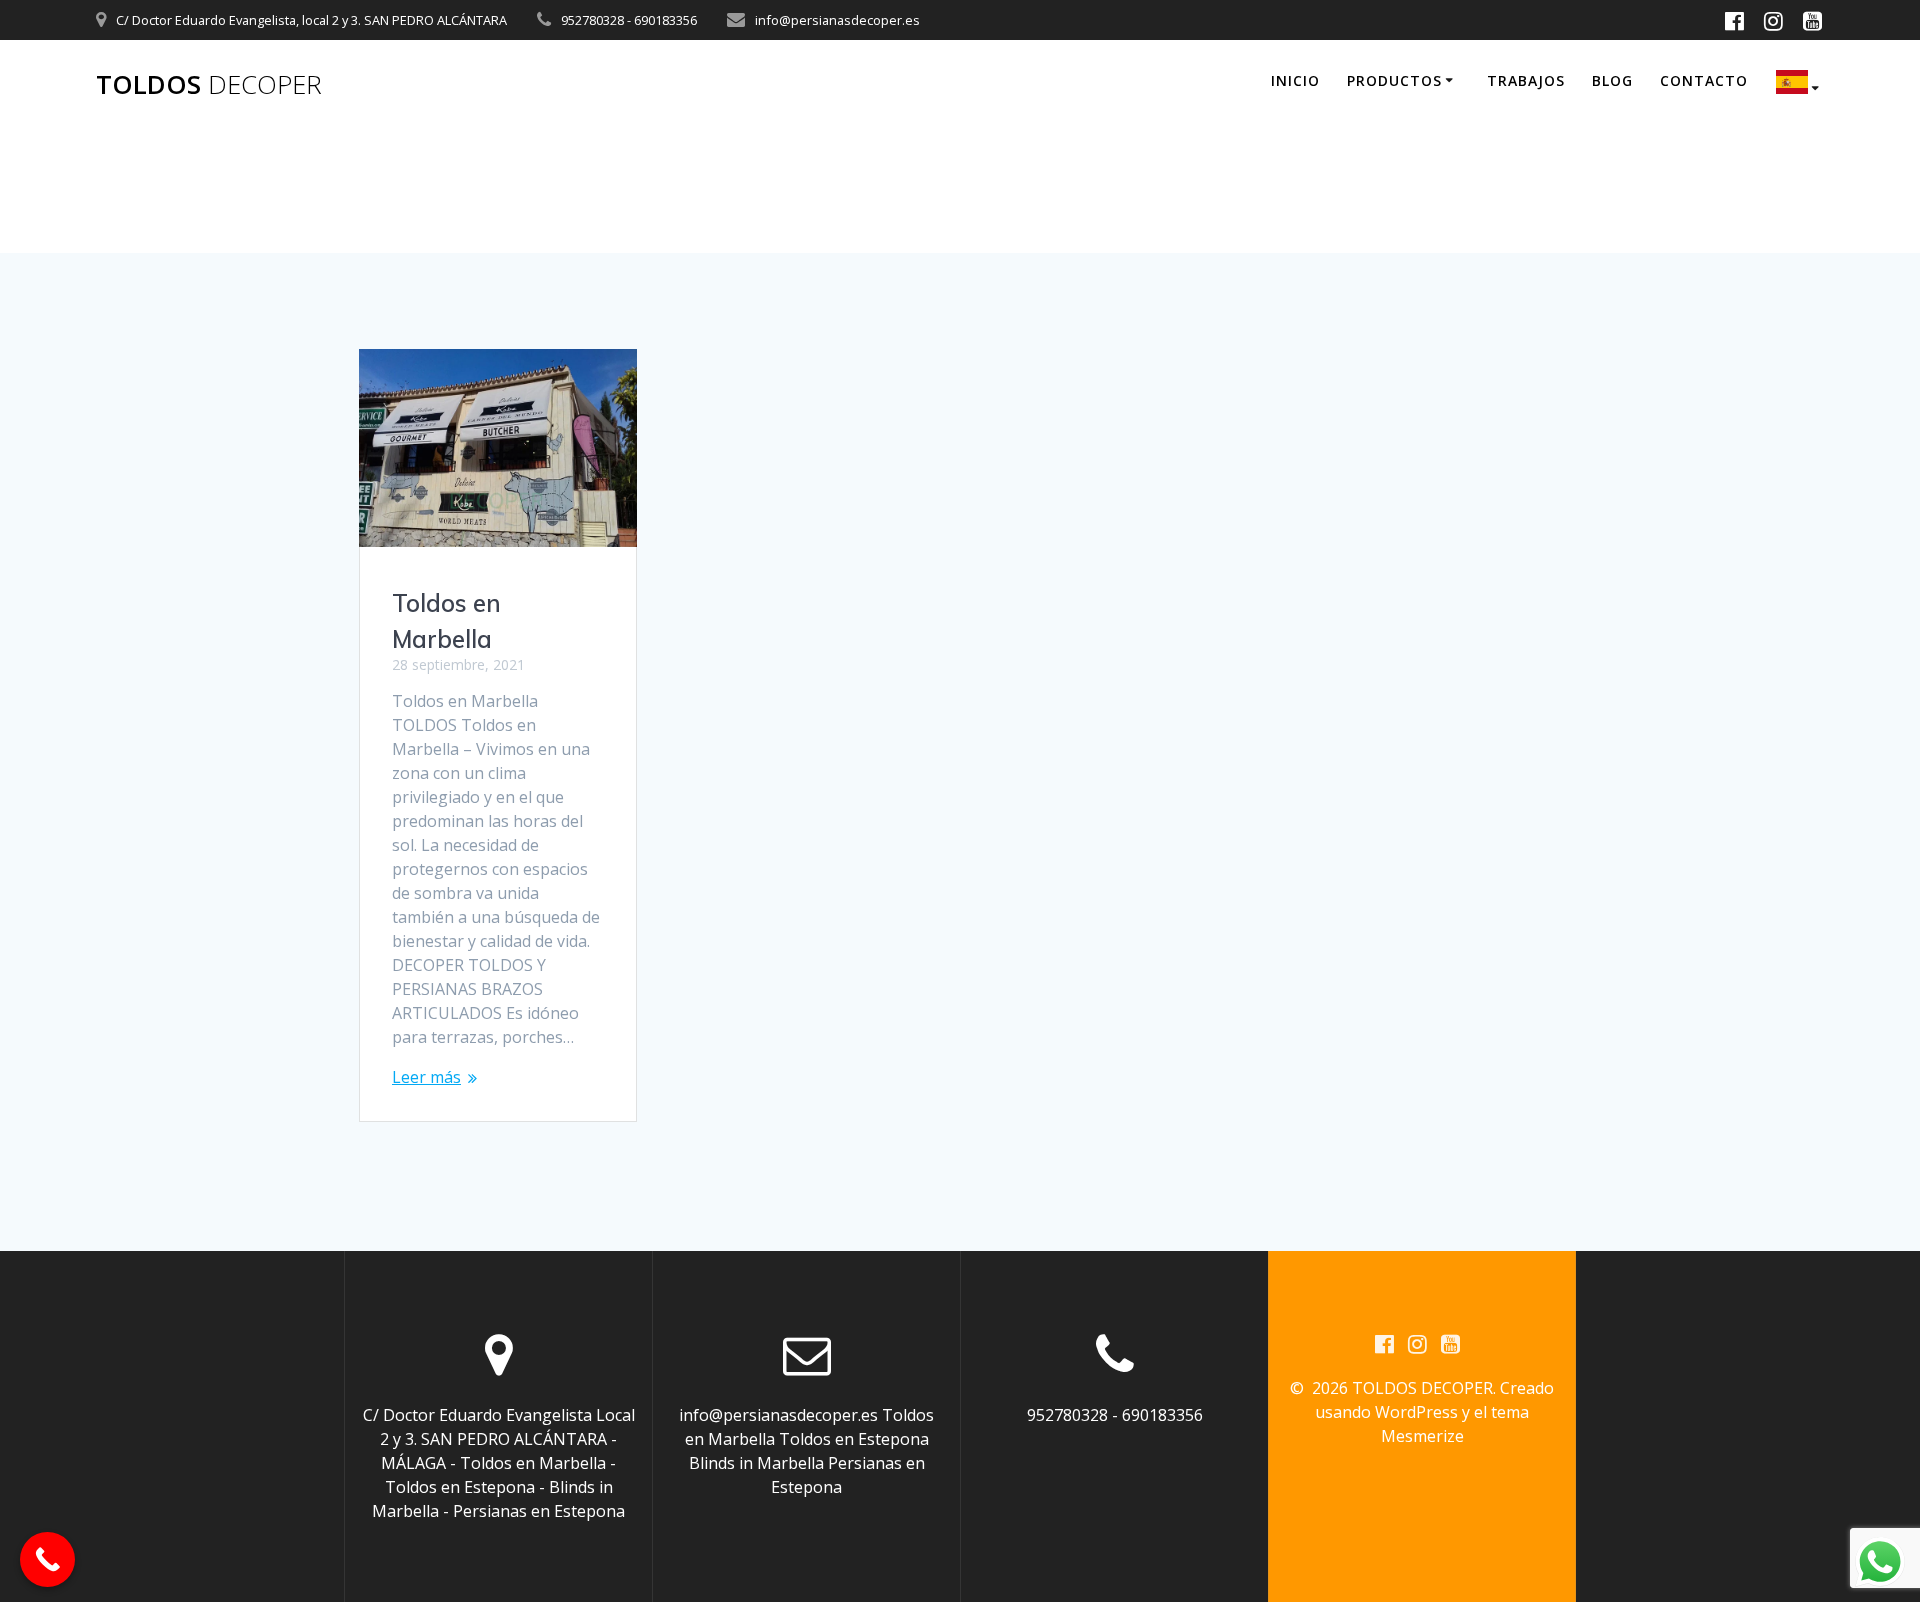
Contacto (1704, 80)
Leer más (426, 1077)
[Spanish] (1801, 85)
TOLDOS (209, 85)
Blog (1612, 80)
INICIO (1295, 80)
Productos (1394, 80)
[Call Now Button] (47, 1559)
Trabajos (1526, 80)
